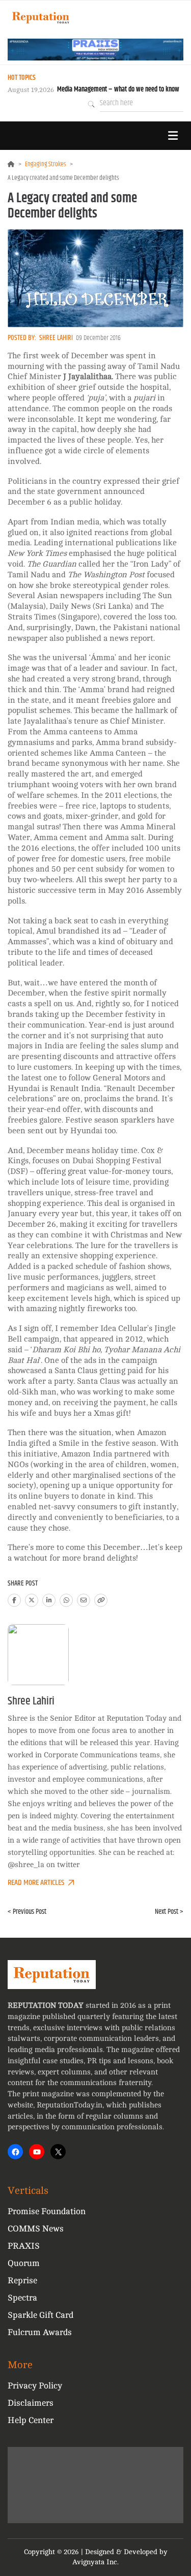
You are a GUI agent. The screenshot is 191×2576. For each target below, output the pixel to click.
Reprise (22, 2280)
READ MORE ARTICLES (36, 1883)
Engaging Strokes (46, 164)
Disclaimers (31, 2403)
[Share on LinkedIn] (49, 1600)
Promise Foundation (47, 2211)
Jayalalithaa (90, 377)
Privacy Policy (35, 2386)
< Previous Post (27, 1912)
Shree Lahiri (56, 338)
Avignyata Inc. (95, 2562)
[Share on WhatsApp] (66, 1600)
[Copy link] (101, 1600)
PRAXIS (24, 2246)
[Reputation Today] (41, 18)
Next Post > (169, 1912)
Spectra (22, 2298)
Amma (92, 690)
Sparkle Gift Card (40, 2315)
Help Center (31, 2420)
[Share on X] (32, 1600)
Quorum (24, 2263)
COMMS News (36, 2229)
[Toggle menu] (173, 136)
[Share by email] (84, 1600)
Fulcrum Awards (40, 2332)
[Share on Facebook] (14, 1600)
